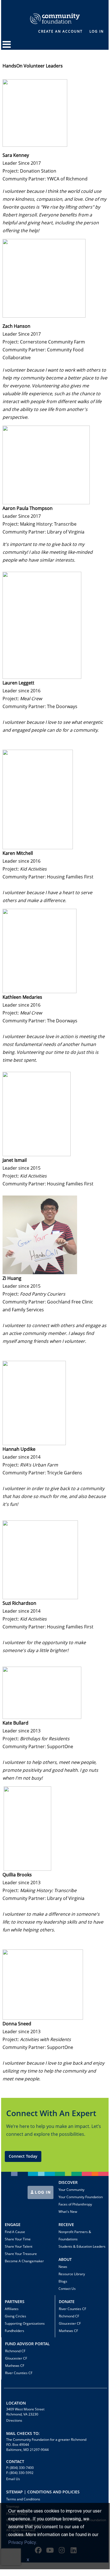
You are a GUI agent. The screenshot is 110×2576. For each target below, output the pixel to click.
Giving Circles (15, 2316)
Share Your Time (18, 2239)
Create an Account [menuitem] (60, 31)
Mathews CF (68, 2331)
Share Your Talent (19, 2246)
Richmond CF (69, 2316)
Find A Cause (15, 2232)
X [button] (28, 2560)
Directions (14, 2420)
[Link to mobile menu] (7, 47)
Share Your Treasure (21, 2254)
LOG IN (42, 2192)
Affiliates (12, 2309)
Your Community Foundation (81, 2197)
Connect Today (23, 2156)
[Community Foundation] (55, 12)
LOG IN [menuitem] (97, 31)
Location (16, 2403)
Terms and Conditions (23, 2499)
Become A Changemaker (24, 2261)
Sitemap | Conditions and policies (43, 2492)
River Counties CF (72, 2309)
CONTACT (15, 2461)
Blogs (63, 2281)
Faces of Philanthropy (75, 2204)
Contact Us (67, 2289)
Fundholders (14, 2331)
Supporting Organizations (25, 2323)
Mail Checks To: (23, 2433)
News (63, 2267)
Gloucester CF (70, 2323)
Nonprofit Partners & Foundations (75, 2235)
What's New (68, 2212)
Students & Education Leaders (82, 2246)
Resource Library (72, 2274)
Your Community (71, 2190)
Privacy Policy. (23, 2543)
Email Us (13, 2479)
